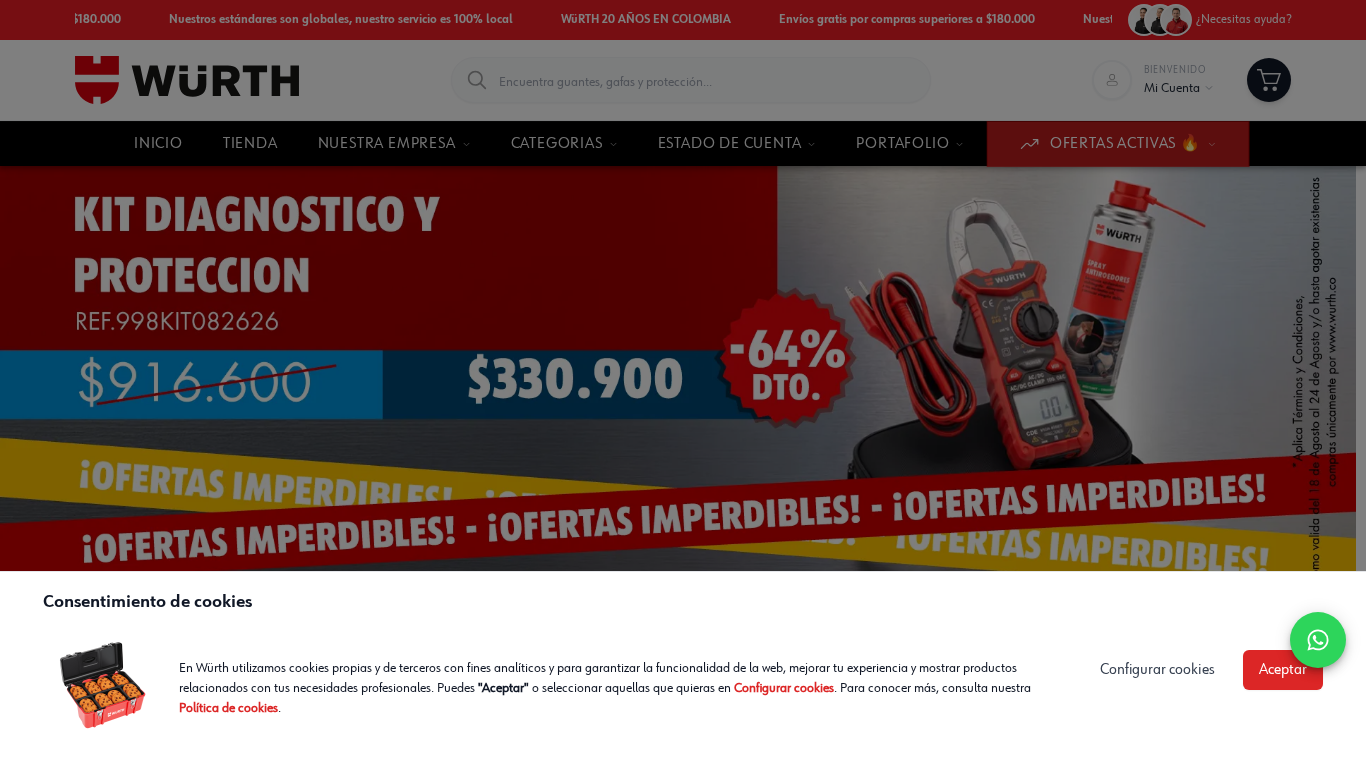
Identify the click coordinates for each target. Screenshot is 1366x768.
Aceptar (1283, 670)
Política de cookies (228, 708)
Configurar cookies (784, 688)
